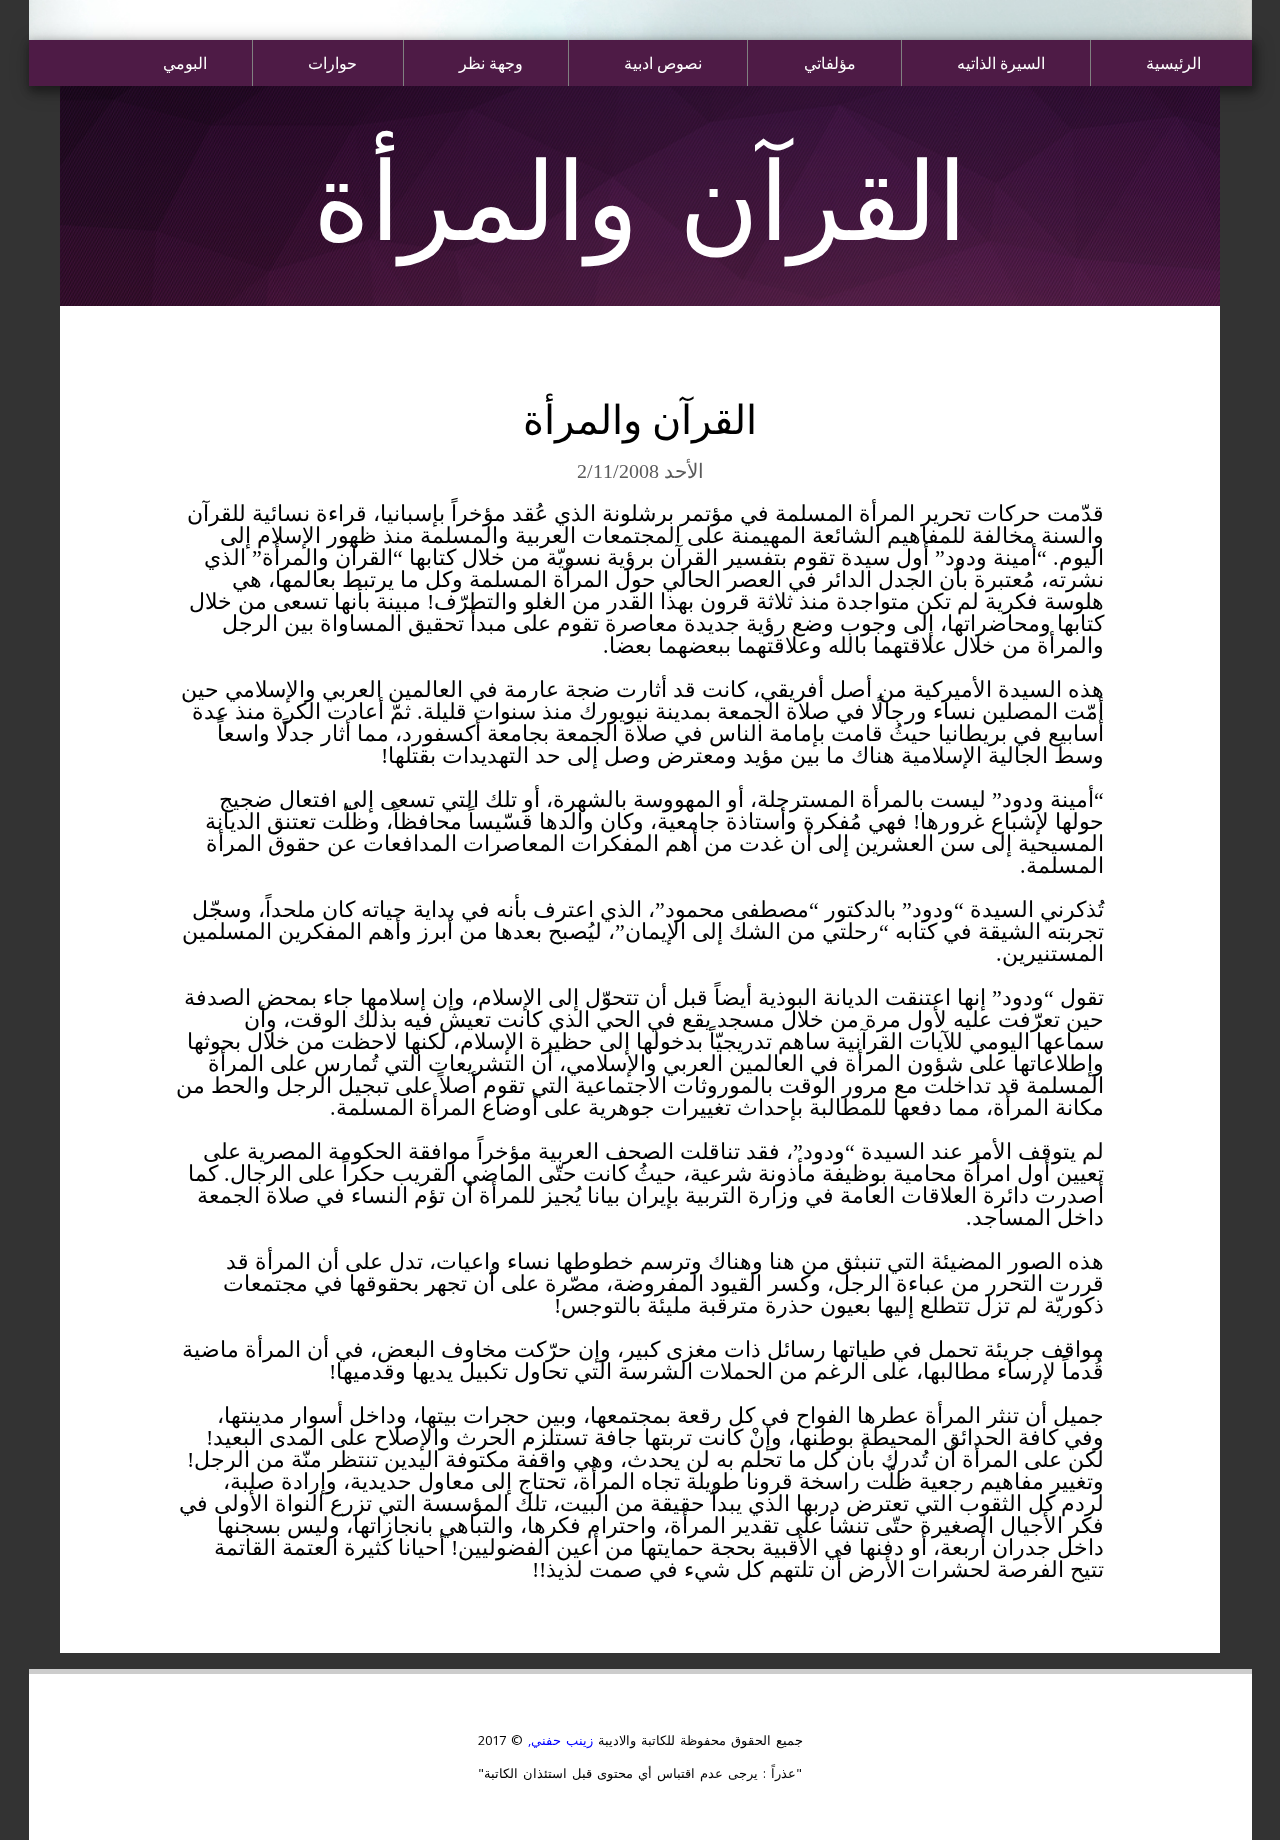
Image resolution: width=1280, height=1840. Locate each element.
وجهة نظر (491, 62)
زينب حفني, (558, 1740)
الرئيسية (1173, 62)
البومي (185, 62)
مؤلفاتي (830, 62)
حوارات (332, 62)
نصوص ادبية (663, 62)
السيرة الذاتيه (1001, 62)
